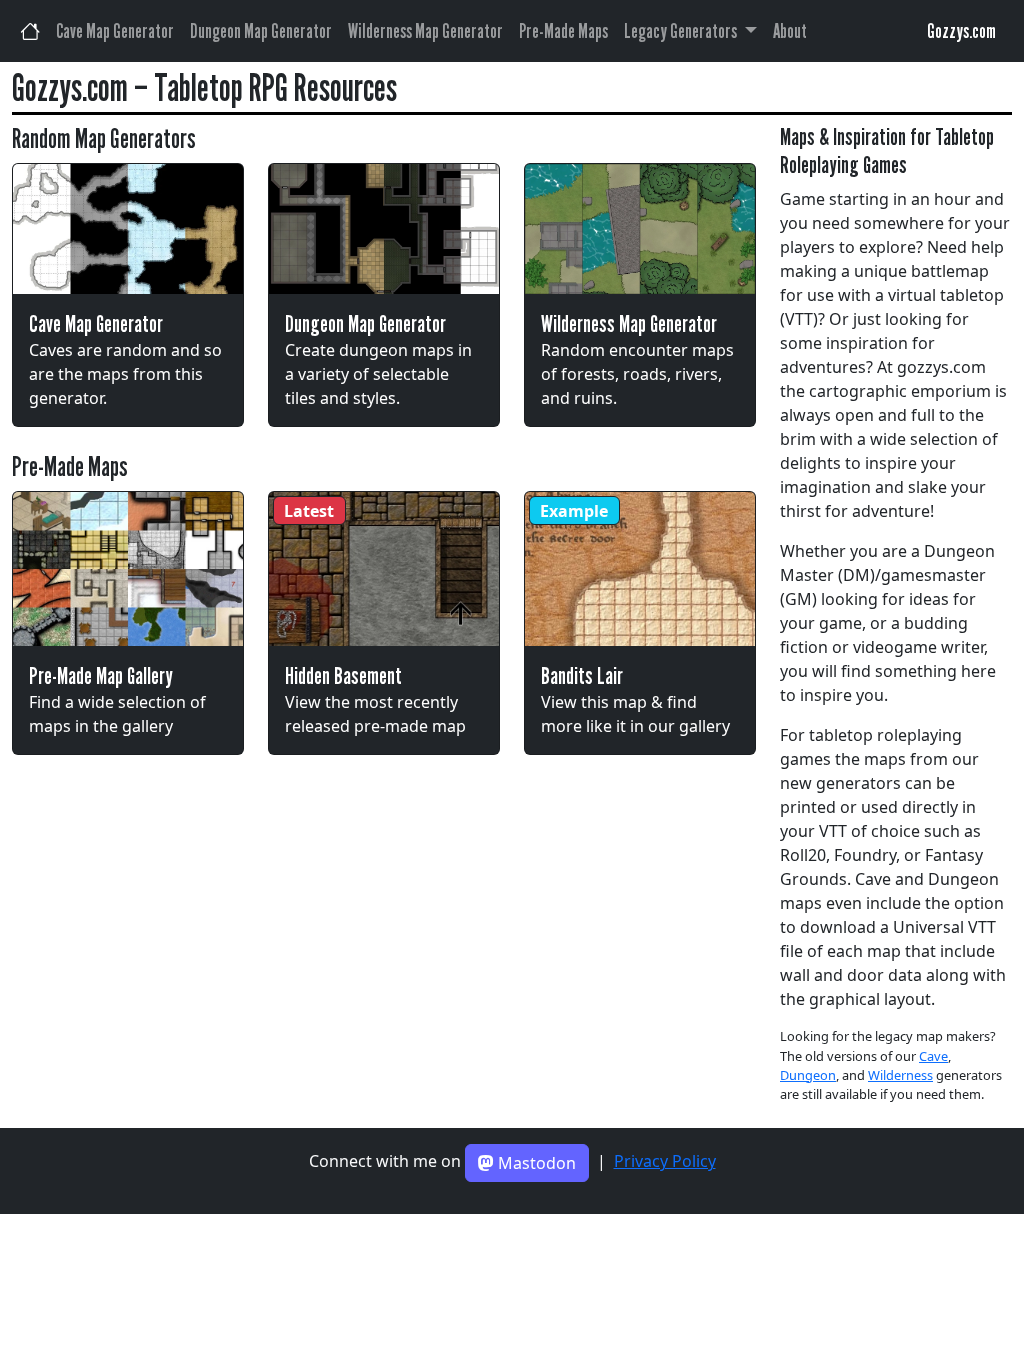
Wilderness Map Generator (425, 31)
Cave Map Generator (115, 31)
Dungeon (808, 1075)
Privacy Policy (665, 1161)
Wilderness (900, 1075)
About (790, 31)
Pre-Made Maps (563, 31)
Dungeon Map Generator (261, 31)
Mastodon (535, 1163)
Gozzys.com (961, 31)
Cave (933, 1056)
